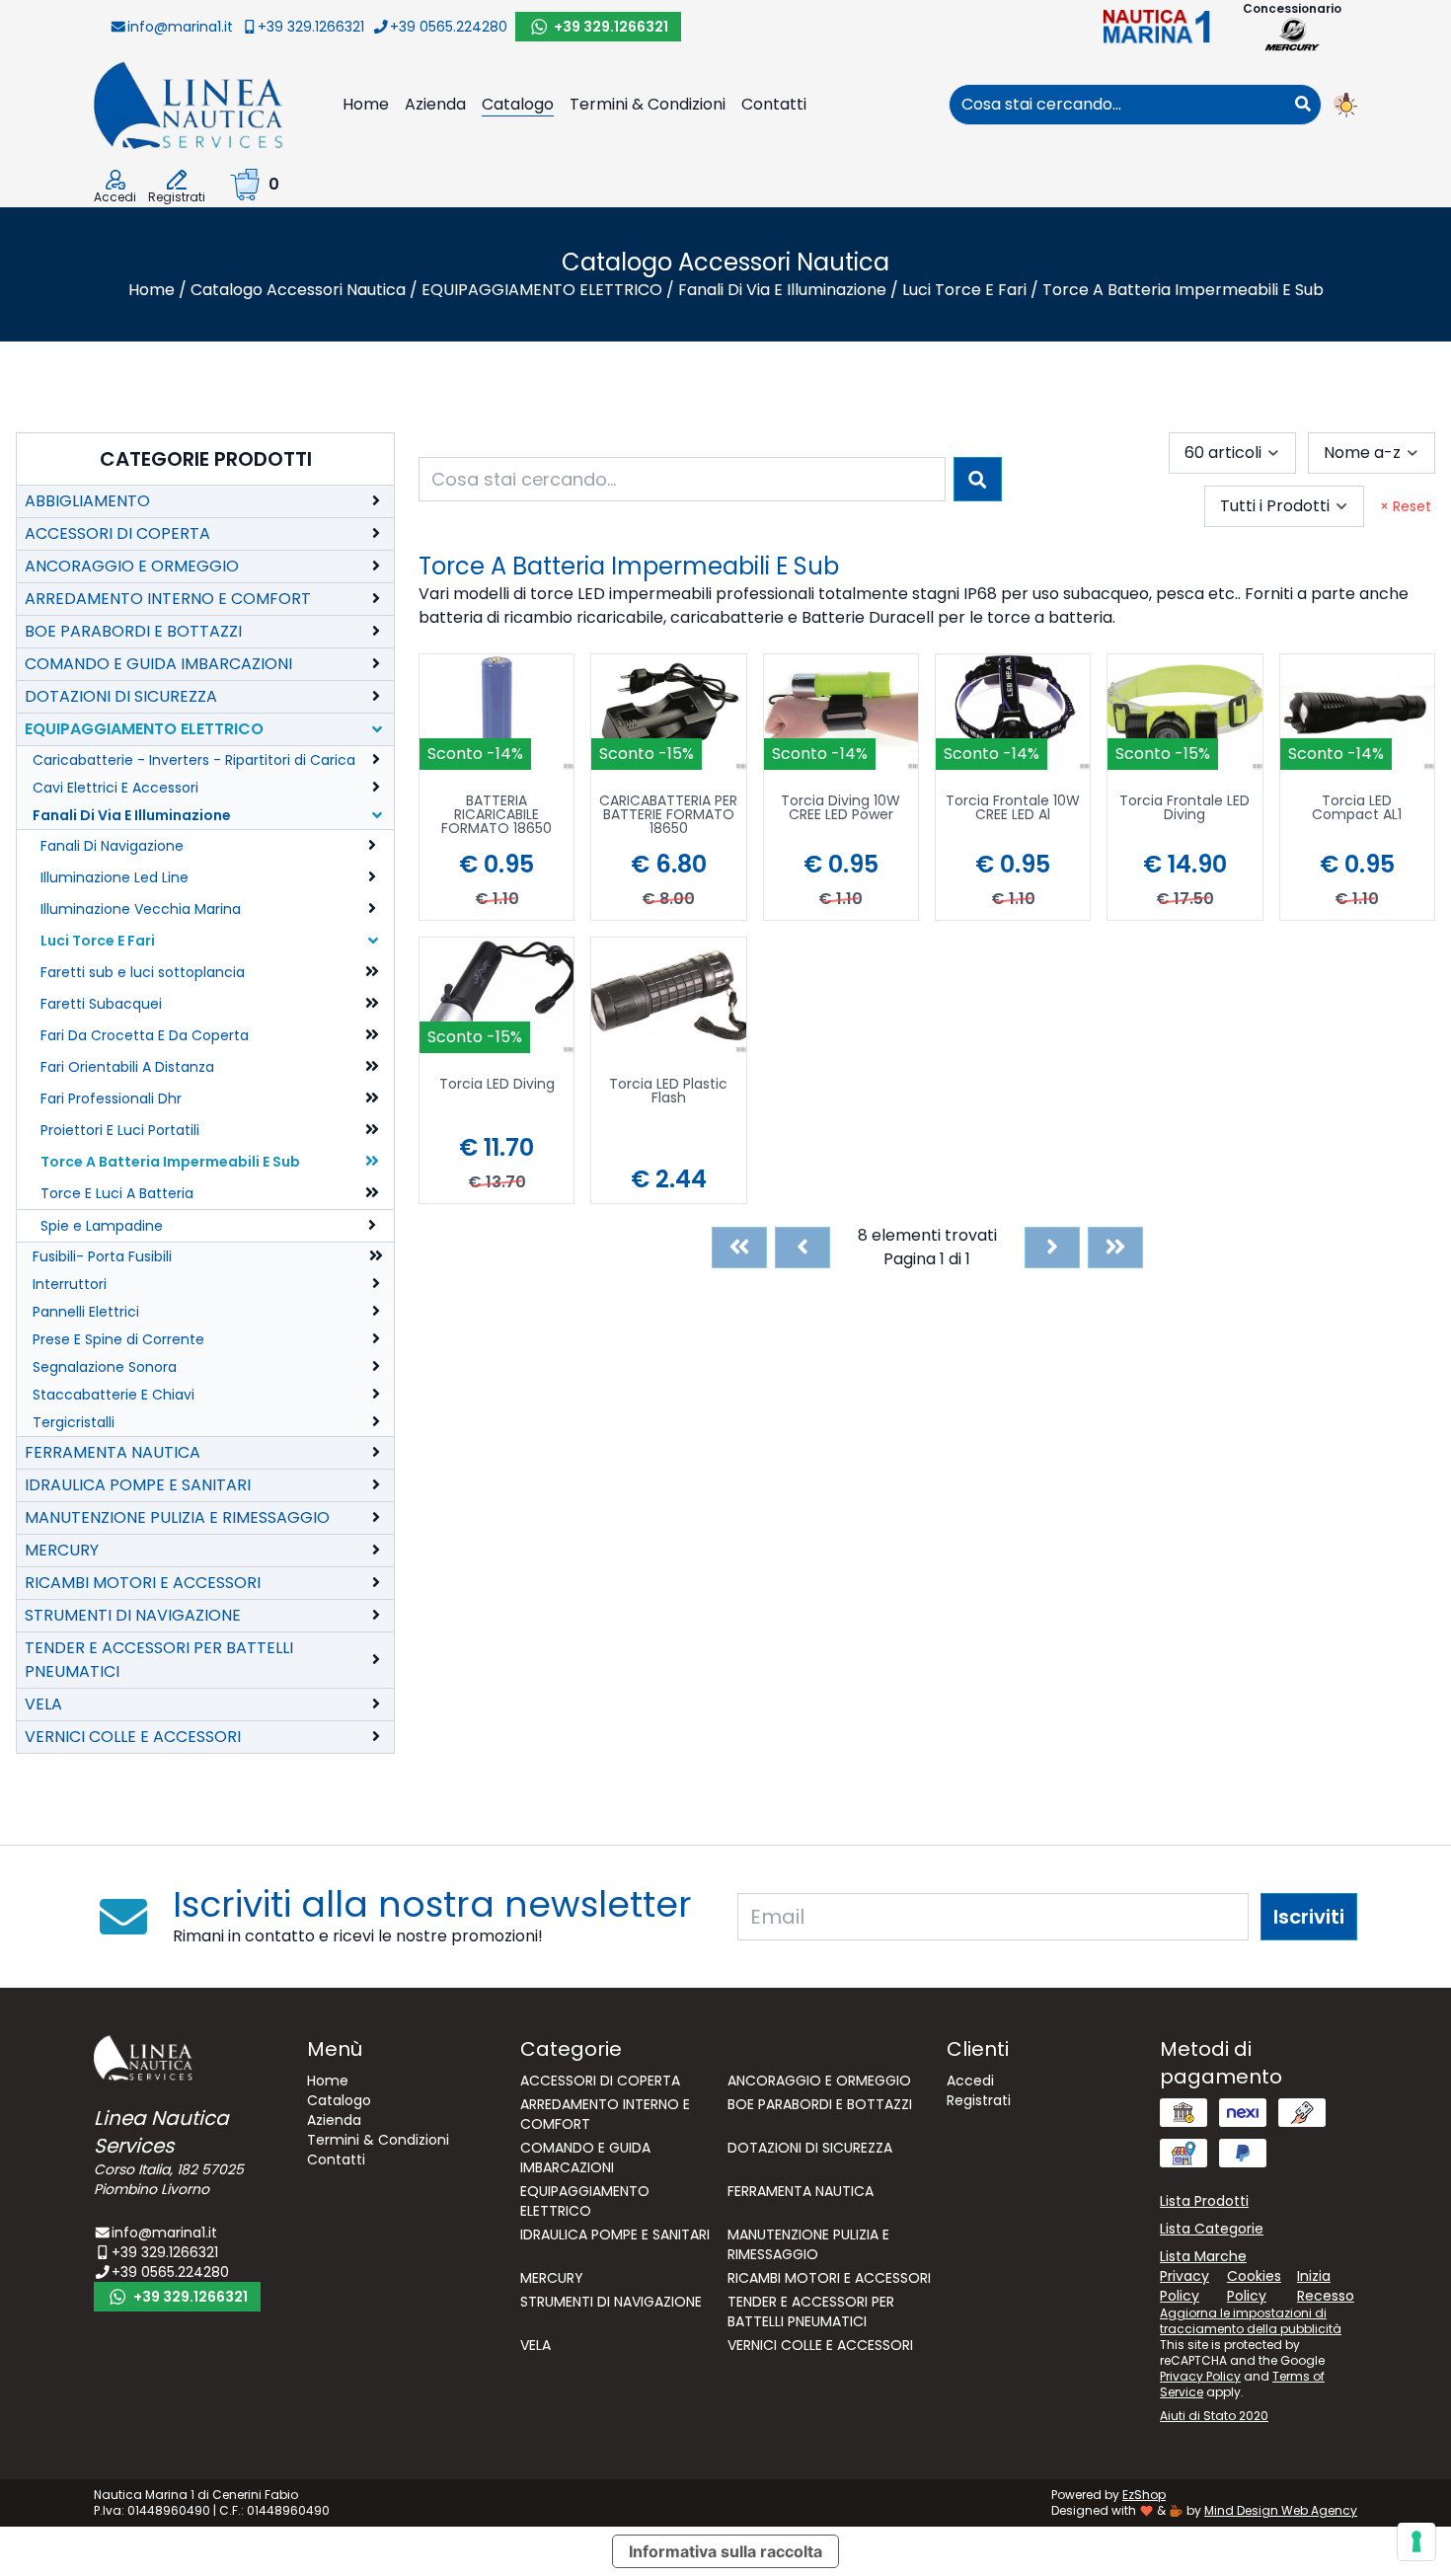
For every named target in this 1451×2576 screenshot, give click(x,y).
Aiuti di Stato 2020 (1214, 2416)
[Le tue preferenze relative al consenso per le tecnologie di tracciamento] (1416, 2541)
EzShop (1144, 2495)
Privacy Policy (1200, 2376)
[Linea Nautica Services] (189, 104)
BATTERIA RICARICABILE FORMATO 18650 (496, 816)
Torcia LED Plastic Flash (668, 1092)
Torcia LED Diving (497, 1085)
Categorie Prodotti (206, 459)
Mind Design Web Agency (1281, 2510)
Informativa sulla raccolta (725, 2551)
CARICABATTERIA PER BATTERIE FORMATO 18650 (668, 816)
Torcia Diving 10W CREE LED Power (840, 809)
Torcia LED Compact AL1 (1357, 809)
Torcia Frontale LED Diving (1184, 809)
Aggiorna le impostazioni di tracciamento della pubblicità (1251, 2321)
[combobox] (1117, 105)
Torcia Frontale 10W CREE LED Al (1013, 809)
